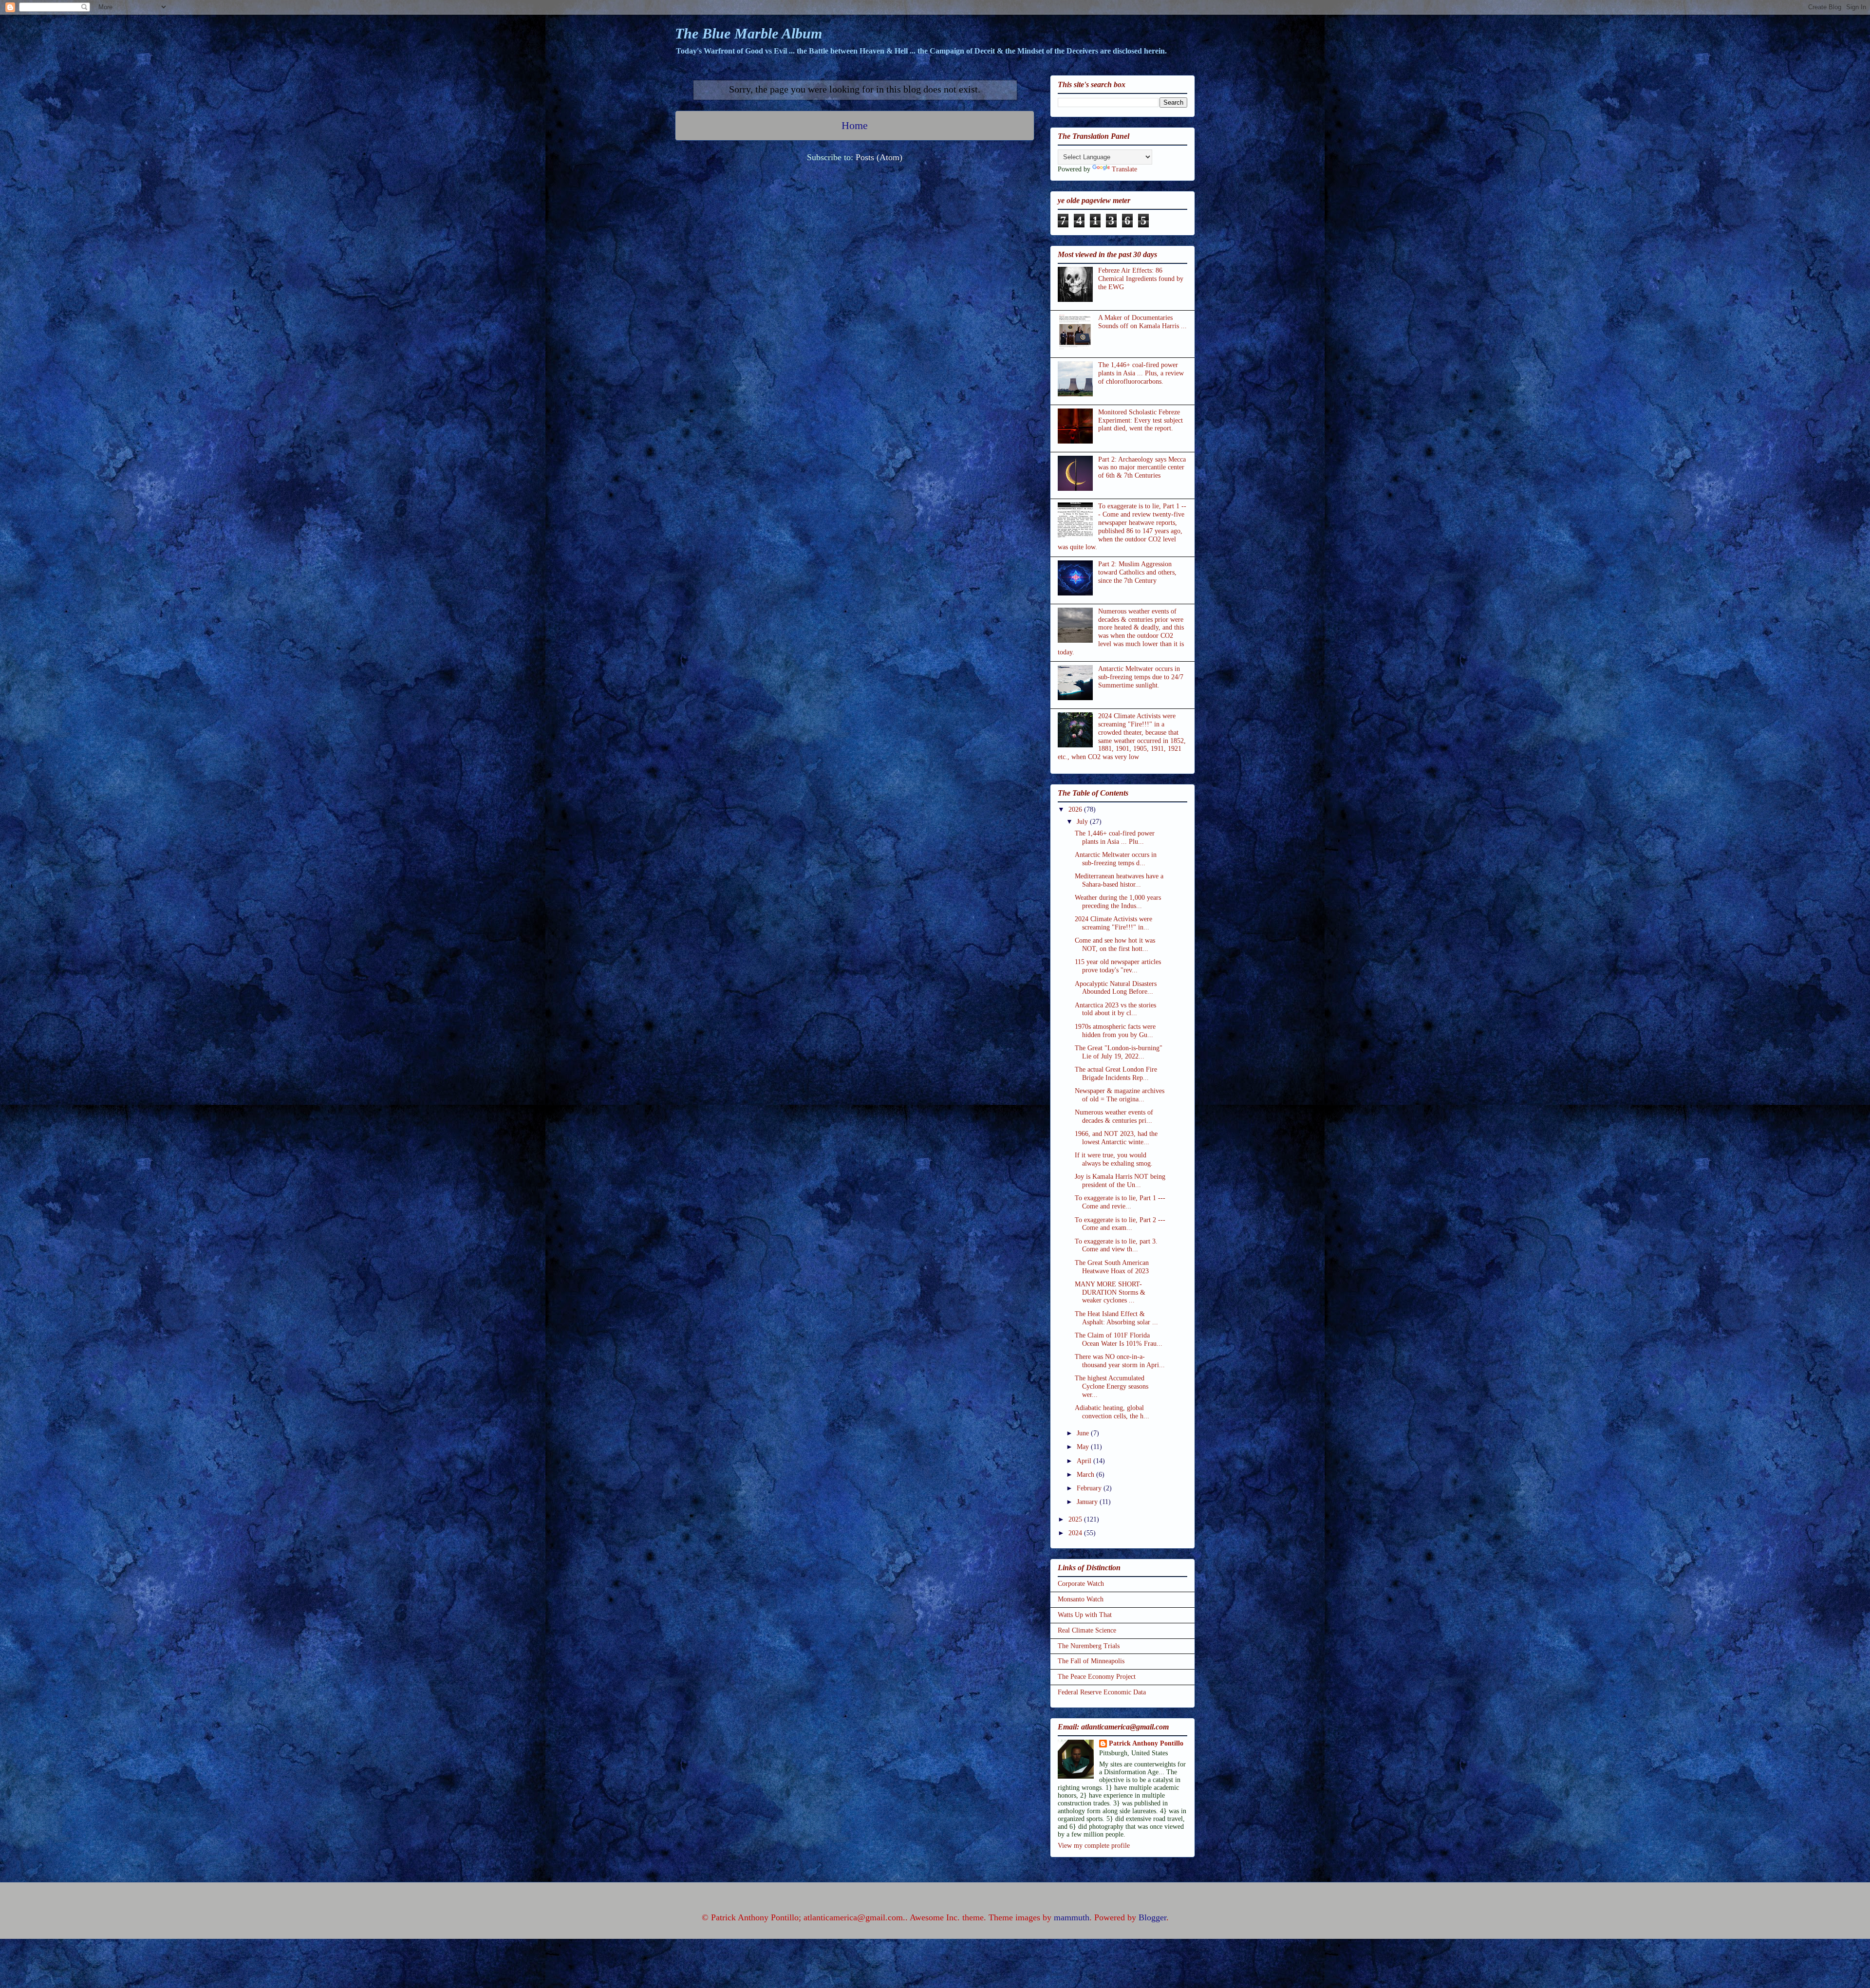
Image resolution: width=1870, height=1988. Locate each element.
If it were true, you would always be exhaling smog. (1114, 1159)
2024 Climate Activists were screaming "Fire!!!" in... (1113, 923)
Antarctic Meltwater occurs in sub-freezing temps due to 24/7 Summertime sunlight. (1141, 677)
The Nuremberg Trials (1089, 1646)
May (1084, 1447)
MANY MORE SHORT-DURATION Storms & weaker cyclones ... (1110, 1292)
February (1090, 1488)
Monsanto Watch (1081, 1599)
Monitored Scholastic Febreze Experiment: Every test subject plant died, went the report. (1141, 420)
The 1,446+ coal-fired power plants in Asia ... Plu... (1115, 837)
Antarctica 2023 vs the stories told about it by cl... (1115, 1009)
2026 (1076, 809)
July (1083, 822)
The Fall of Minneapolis (1091, 1661)
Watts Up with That (1085, 1615)
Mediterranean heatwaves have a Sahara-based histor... (1119, 880)
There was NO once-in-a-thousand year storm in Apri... (1120, 1361)
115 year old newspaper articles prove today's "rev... (1118, 966)
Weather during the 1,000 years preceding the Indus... (1118, 902)
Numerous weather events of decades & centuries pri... (1114, 1116)
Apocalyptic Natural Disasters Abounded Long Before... (1116, 988)
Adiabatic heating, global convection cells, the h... (1112, 1412)
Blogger (1152, 1917)
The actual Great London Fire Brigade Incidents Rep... (1116, 1074)
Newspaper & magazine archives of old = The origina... (1120, 1095)
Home (855, 126)
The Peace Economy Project (1097, 1677)
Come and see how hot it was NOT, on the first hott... (1115, 945)
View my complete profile (1094, 1846)
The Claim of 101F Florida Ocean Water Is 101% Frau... (1119, 1339)
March (1086, 1475)
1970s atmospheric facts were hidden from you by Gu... (1115, 1031)
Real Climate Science (1087, 1630)
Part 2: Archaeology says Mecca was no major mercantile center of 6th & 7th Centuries (1142, 468)
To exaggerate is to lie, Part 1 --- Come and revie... (1120, 1202)
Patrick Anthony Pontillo (1146, 1743)
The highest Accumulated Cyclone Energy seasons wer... (1112, 1386)
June (1084, 1433)
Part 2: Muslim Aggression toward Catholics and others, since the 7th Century (1137, 572)
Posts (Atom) (879, 157)
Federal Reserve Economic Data (1102, 1692)
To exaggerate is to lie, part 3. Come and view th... (1116, 1245)
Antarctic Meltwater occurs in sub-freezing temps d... (1116, 859)
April (1085, 1461)
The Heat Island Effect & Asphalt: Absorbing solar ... (1116, 1318)
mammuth (1072, 1917)
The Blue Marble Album (748, 33)
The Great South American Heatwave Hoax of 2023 (1112, 1267)
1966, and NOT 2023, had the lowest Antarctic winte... (1116, 1138)
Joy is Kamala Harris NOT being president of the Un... (1120, 1181)
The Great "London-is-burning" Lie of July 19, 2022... (1119, 1052)
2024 (1076, 1533)
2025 (1076, 1519)
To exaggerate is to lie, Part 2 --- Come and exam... (1120, 1224)
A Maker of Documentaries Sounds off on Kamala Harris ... (1142, 322)
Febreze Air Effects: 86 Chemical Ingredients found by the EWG (1141, 279)
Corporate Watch (1081, 1584)
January (1088, 1502)
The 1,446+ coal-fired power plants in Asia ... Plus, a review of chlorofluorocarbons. (1141, 373)
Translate (1124, 169)
